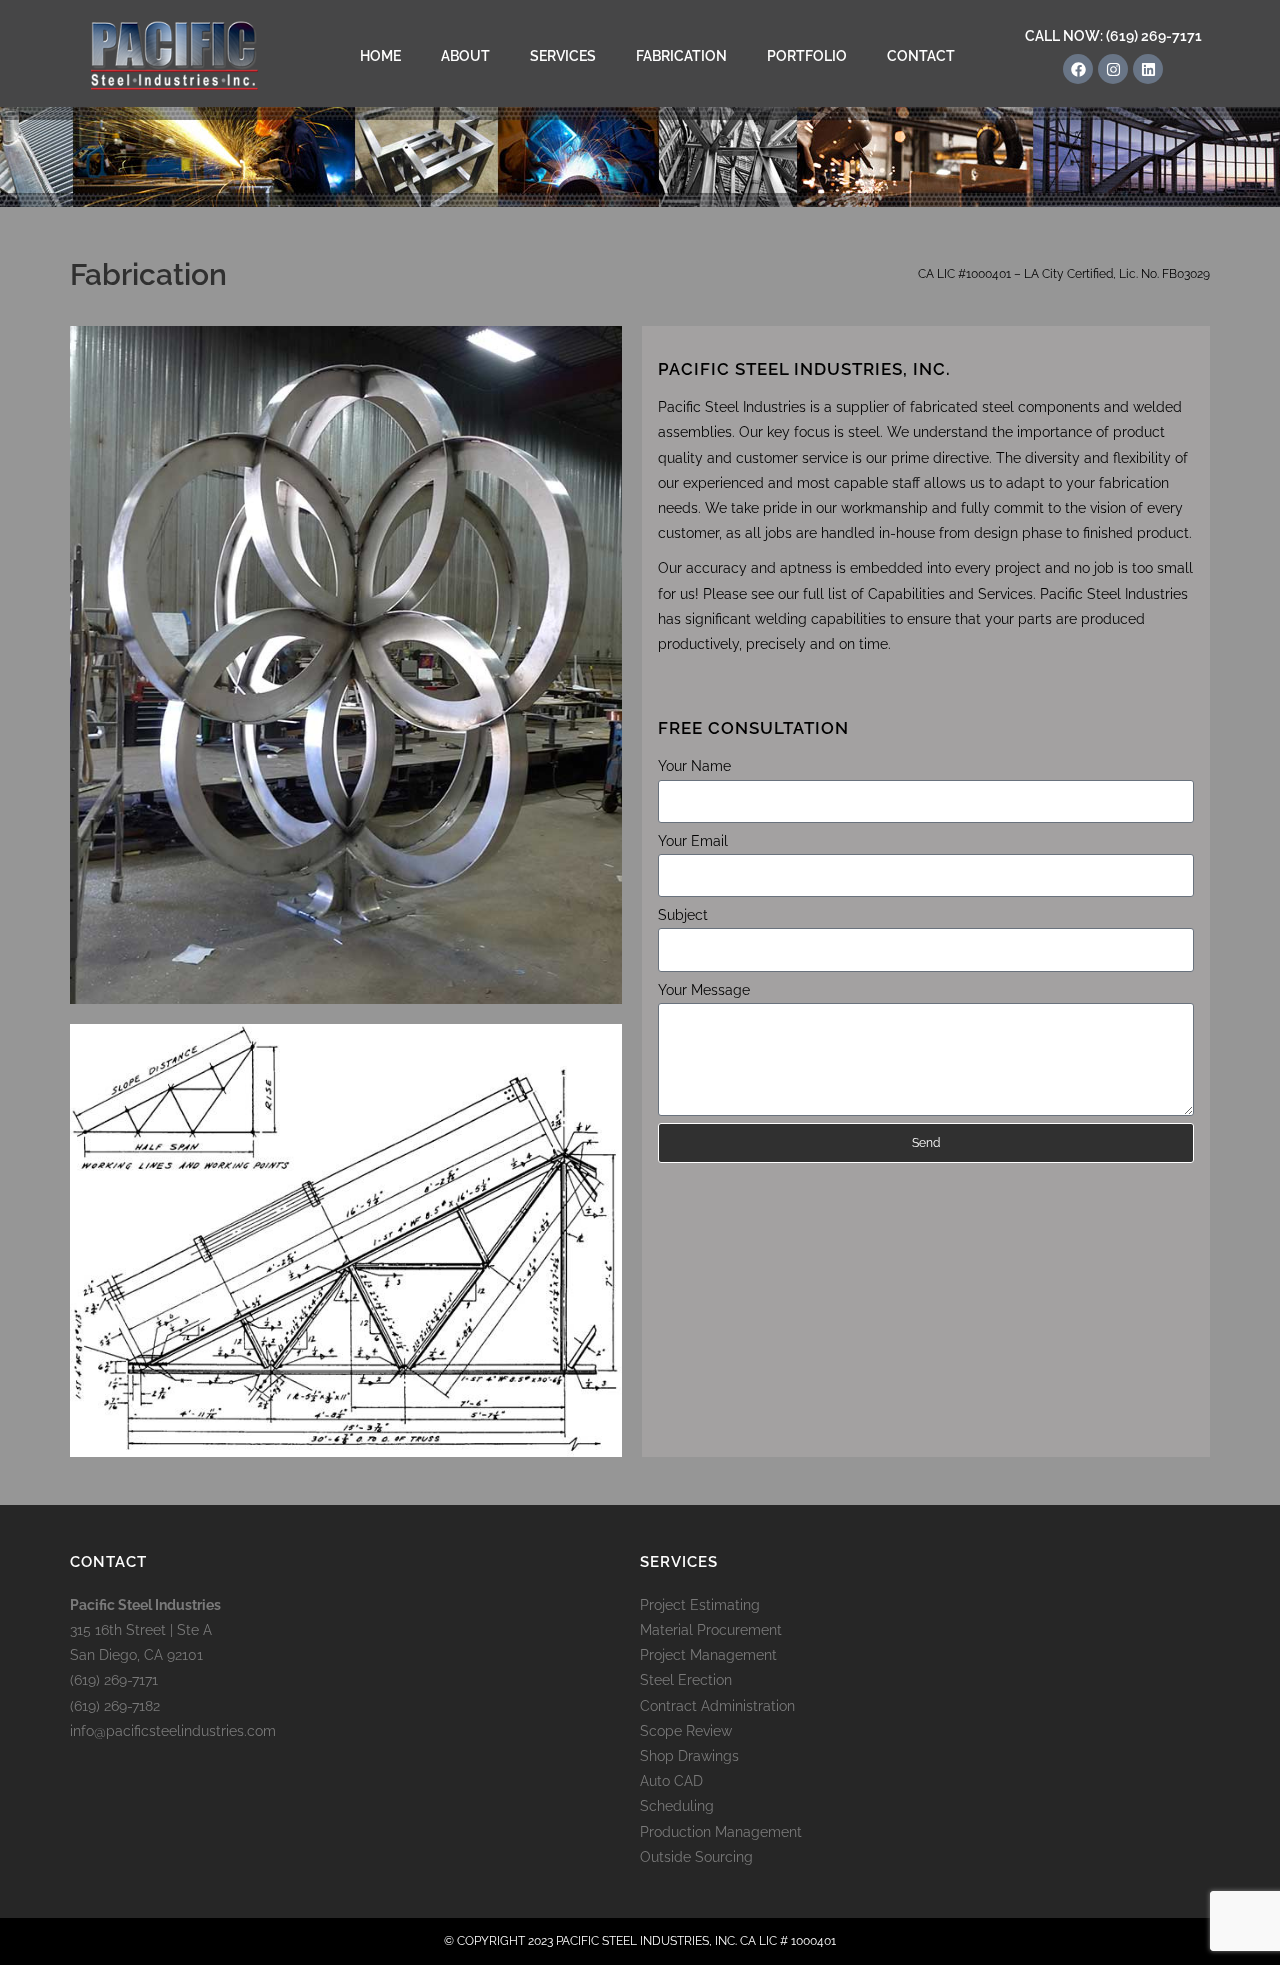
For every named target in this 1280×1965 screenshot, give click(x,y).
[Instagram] (1113, 69)
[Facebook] (1078, 69)
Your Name (694, 766)
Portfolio (807, 56)
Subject (683, 915)
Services (563, 56)
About (465, 56)
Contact (921, 56)
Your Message (704, 990)
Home (380, 56)
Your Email (693, 841)
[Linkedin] (1148, 69)
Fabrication (681, 56)
